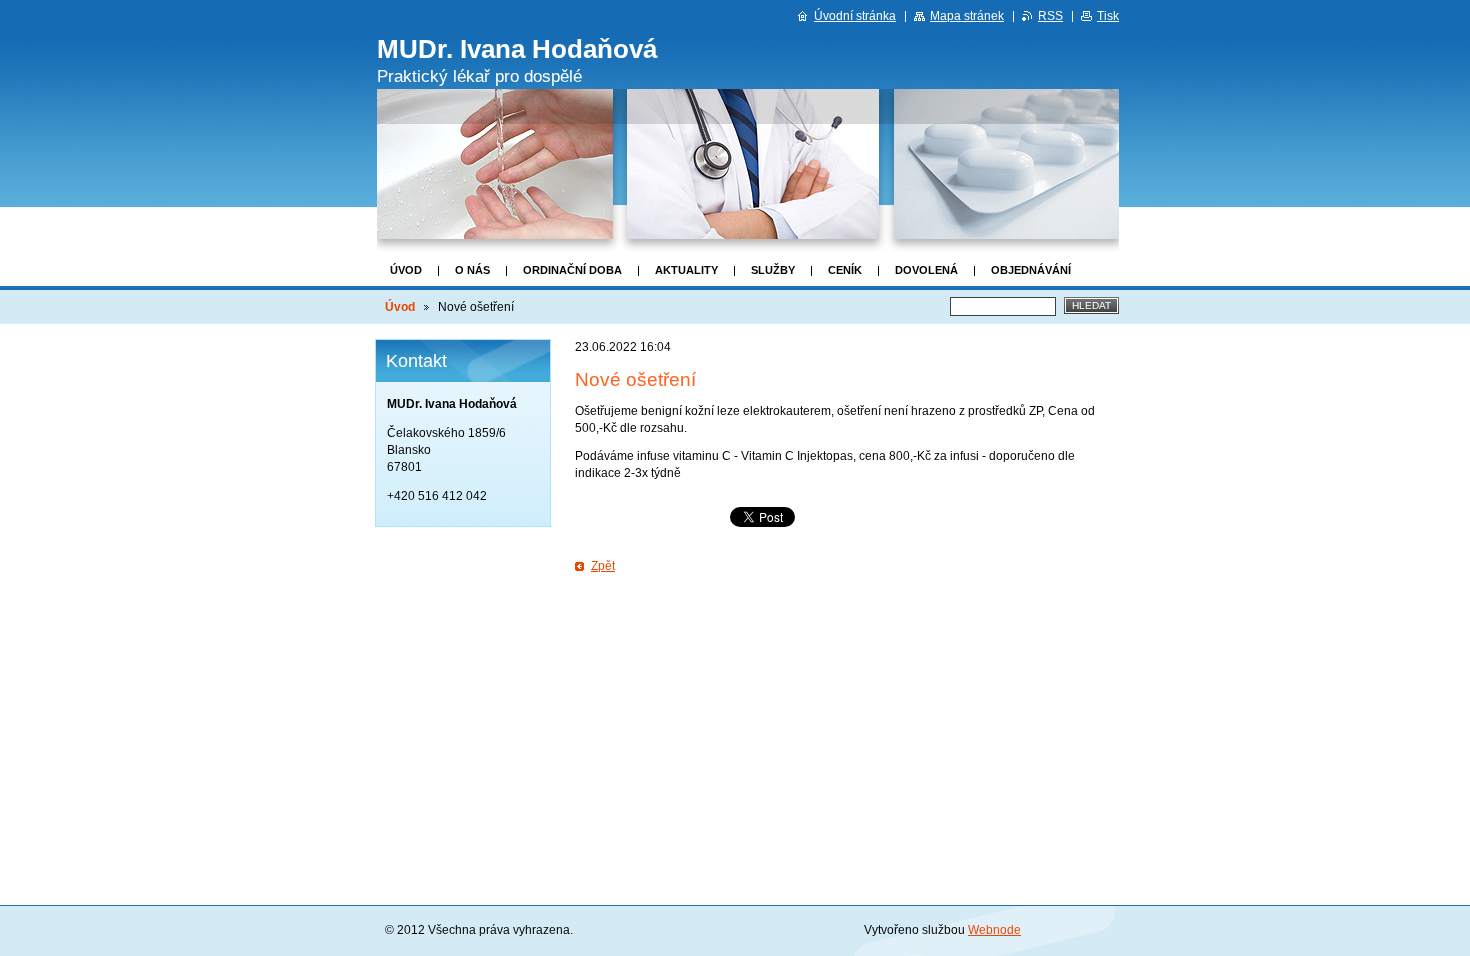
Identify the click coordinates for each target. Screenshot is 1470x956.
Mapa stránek (967, 16)
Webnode (994, 930)
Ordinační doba (572, 270)
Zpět (603, 566)
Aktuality (686, 270)
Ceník (845, 270)
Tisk (1108, 16)
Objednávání (1031, 270)
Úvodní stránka (855, 16)
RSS (1050, 16)
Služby (773, 270)
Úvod (406, 270)
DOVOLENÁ (926, 270)
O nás (472, 270)
